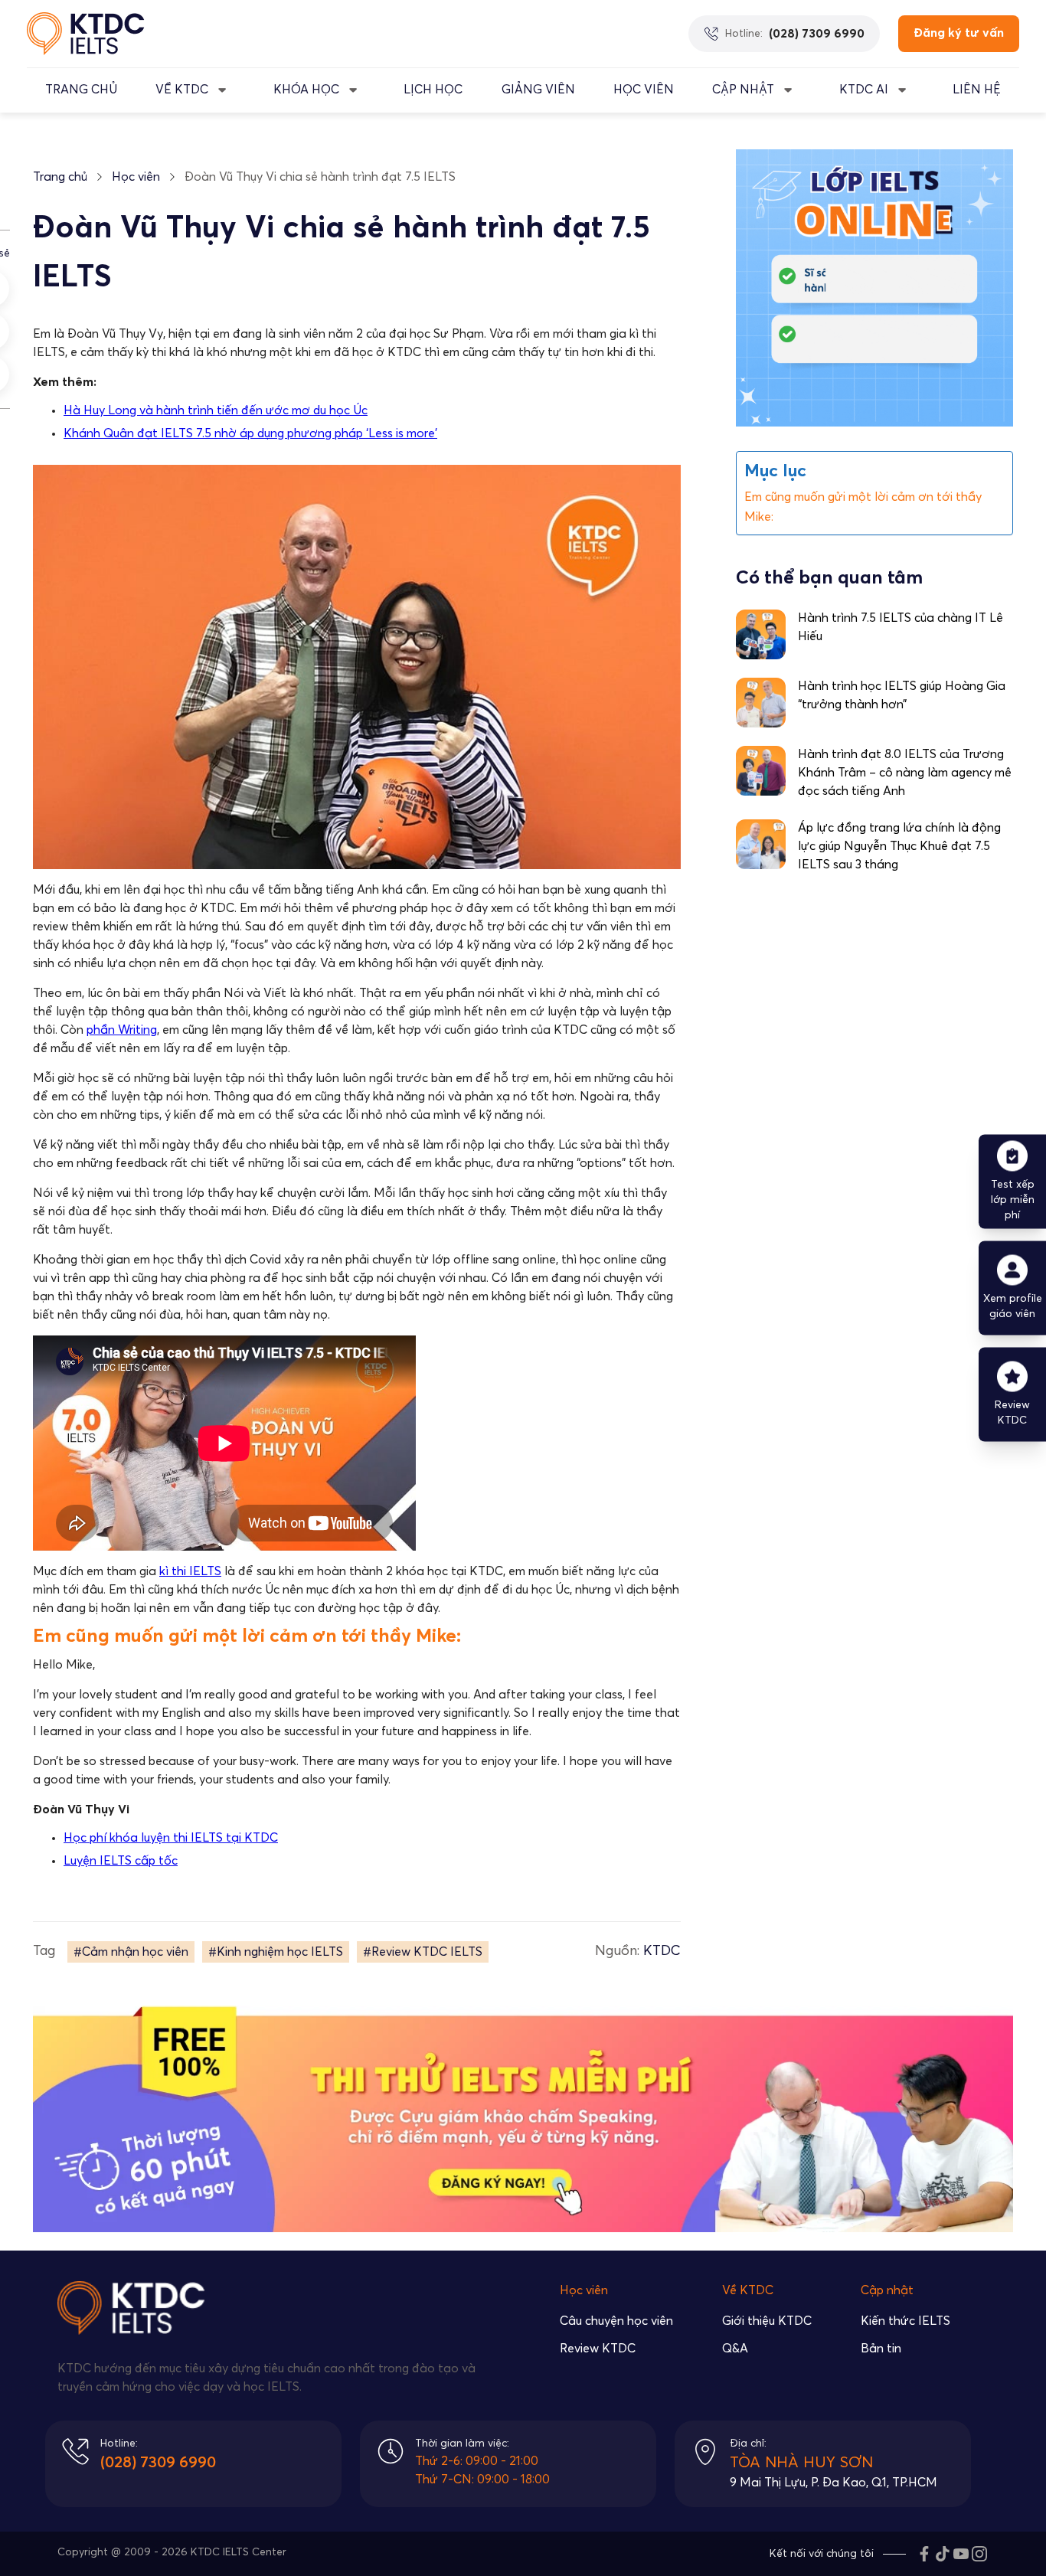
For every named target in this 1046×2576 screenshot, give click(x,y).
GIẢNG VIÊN (538, 90)
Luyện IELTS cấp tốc (121, 1861)
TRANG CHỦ (81, 90)
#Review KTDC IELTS (423, 1952)
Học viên (136, 177)
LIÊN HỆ (977, 90)
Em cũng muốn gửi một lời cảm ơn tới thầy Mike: (863, 507)
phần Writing (122, 1030)
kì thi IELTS (190, 1571)
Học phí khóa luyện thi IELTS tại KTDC (171, 1838)
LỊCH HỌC (433, 90)
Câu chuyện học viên (616, 2321)
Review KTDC (598, 2349)
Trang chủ (60, 177)
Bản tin (881, 2349)
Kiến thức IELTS (905, 2321)
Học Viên (644, 90)
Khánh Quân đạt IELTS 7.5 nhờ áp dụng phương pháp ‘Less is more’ (250, 433)
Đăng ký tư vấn (959, 33)
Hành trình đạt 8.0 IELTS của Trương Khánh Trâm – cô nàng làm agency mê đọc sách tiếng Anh (905, 773)
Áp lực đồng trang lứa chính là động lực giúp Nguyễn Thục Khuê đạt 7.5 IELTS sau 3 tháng (899, 847)
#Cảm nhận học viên (131, 1952)
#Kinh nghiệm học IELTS (276, 1952)
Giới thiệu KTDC (767, 2321)
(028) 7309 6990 (158, 2463)
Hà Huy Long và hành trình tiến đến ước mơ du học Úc (216, 410)
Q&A (735, 2349)
